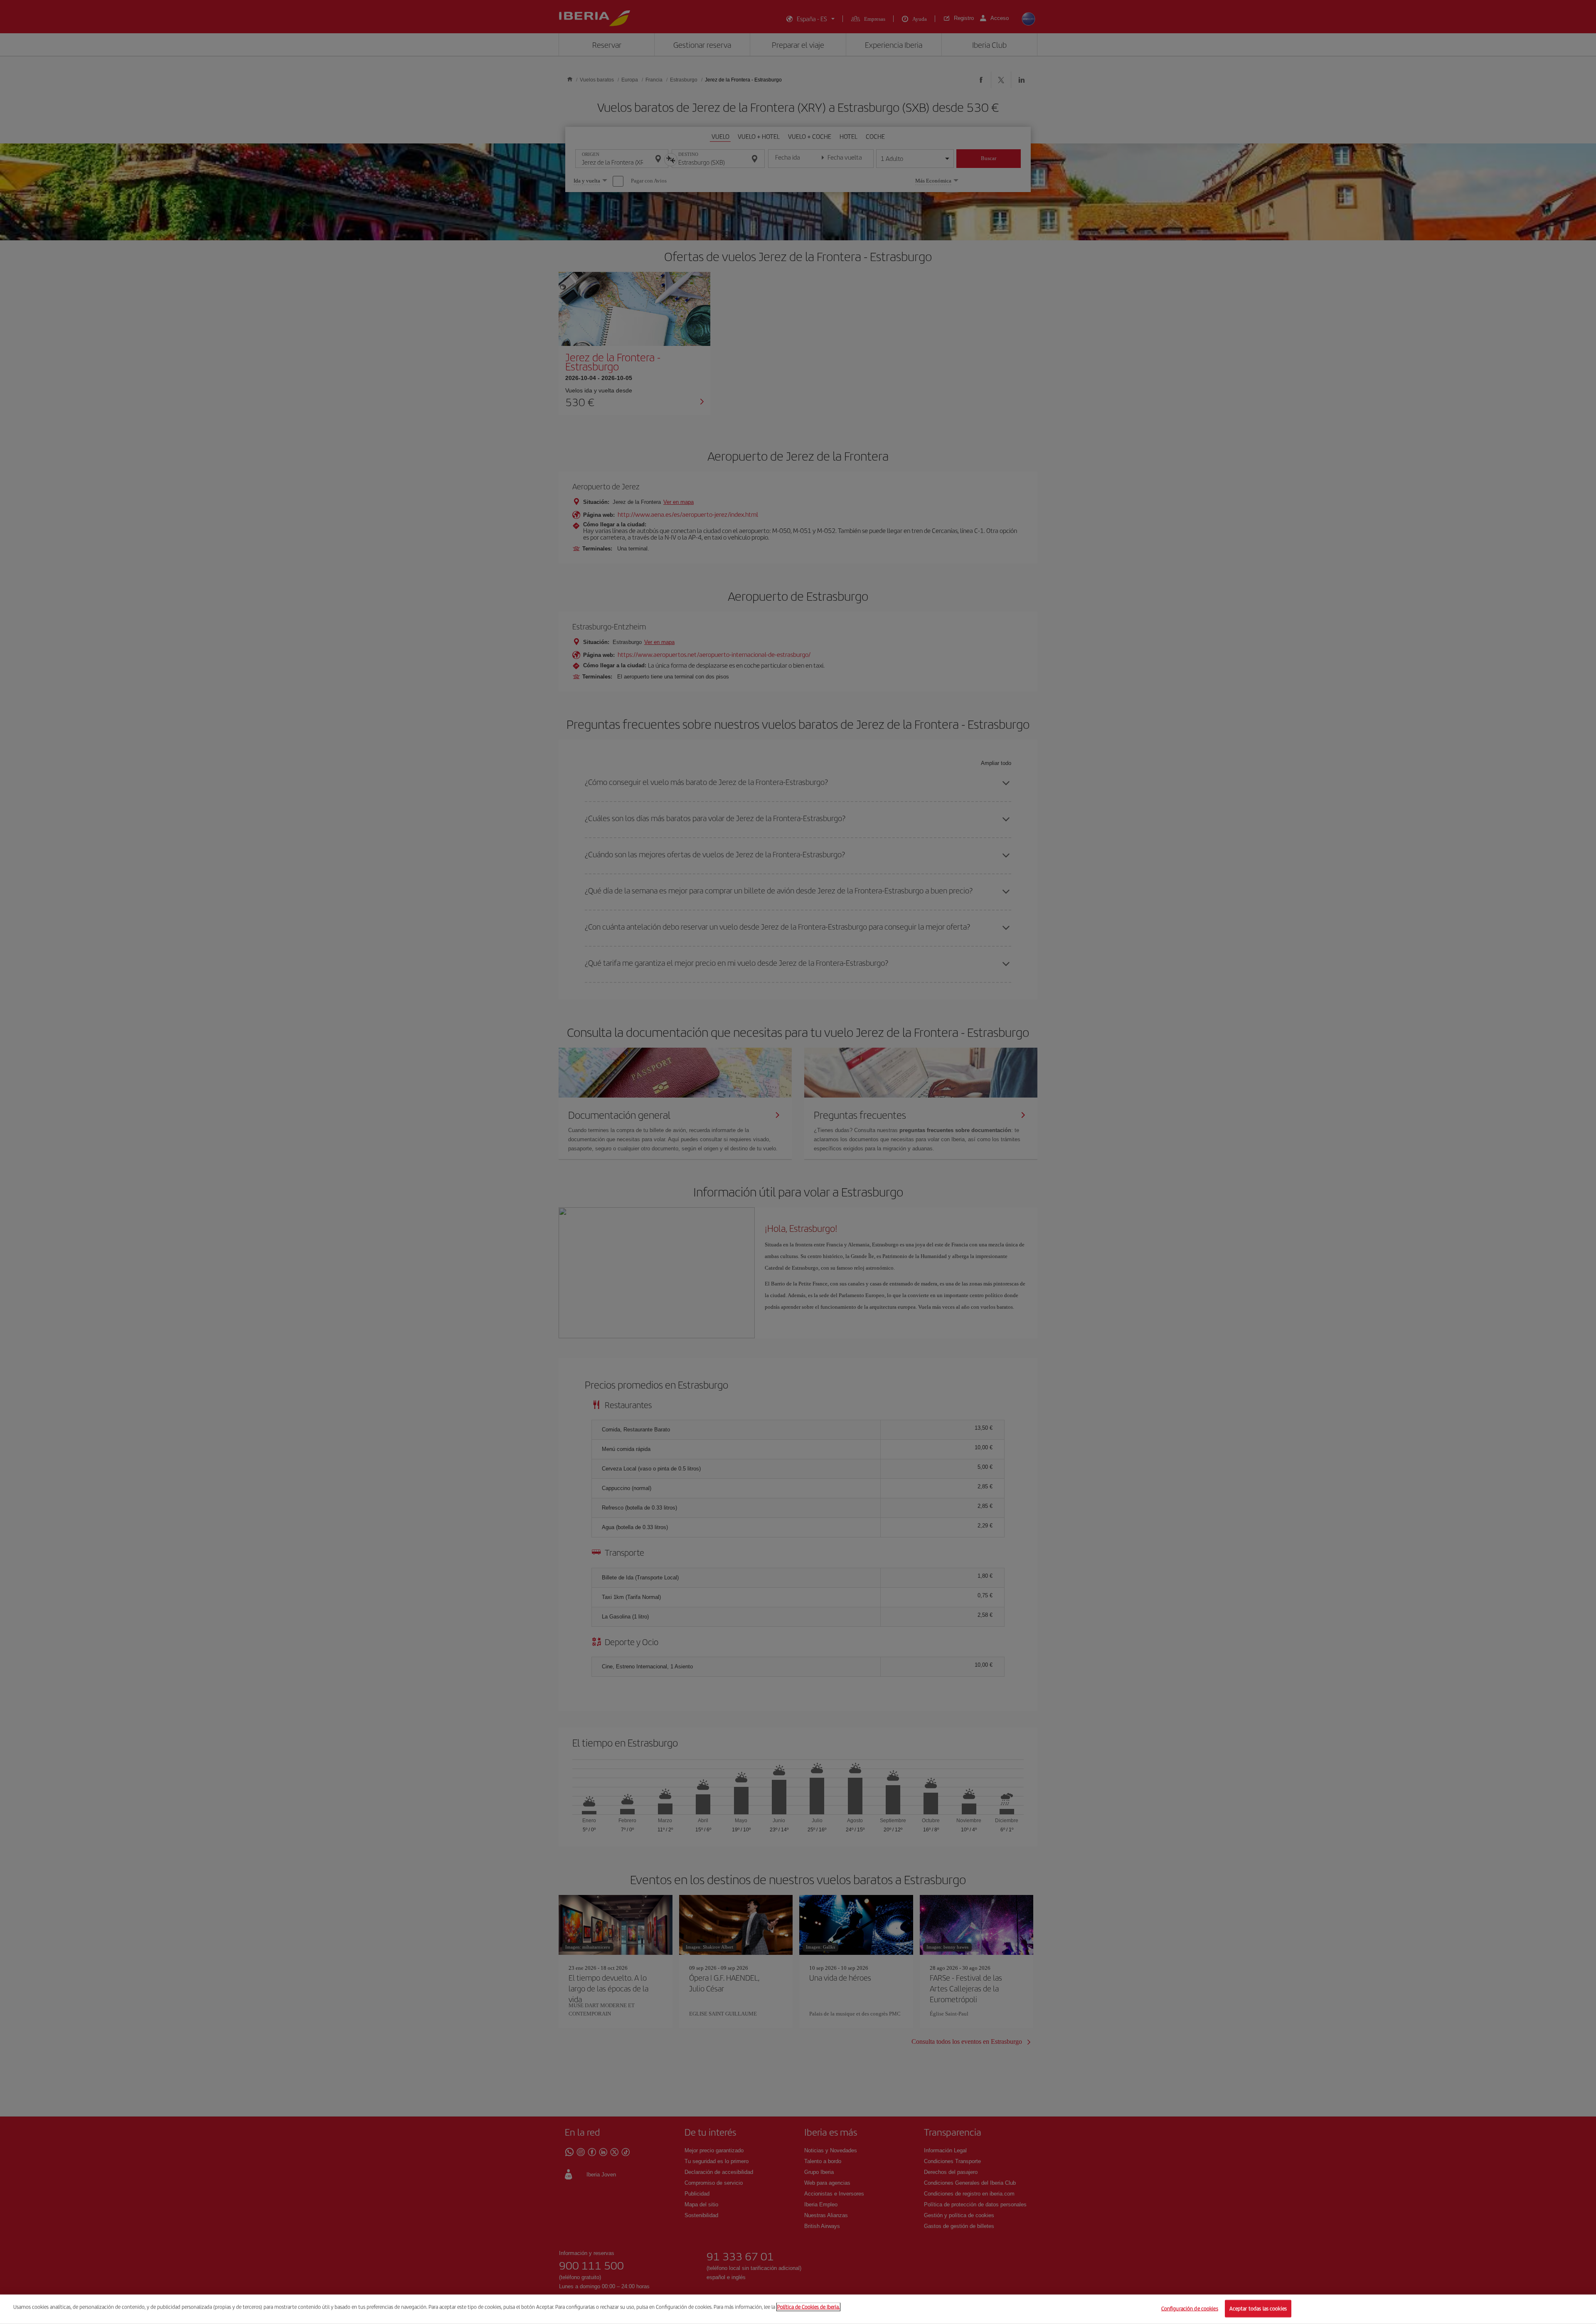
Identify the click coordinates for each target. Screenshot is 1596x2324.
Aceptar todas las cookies (1258, 2308)
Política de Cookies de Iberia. (808, 2307)
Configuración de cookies (1190, 2308)
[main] (798, 2309)
